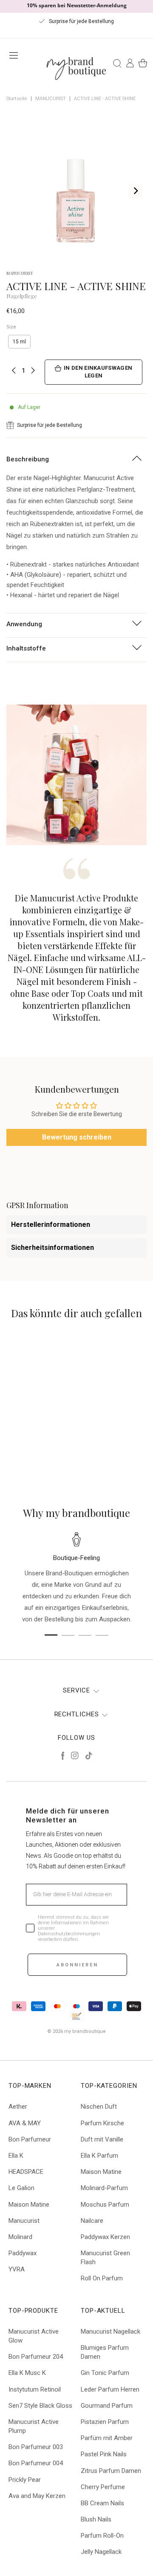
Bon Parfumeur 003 (36, 2447)
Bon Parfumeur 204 (36, 2357)
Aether (18, 2107)
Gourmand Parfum (107, 2406)
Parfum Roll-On (102, 2536)
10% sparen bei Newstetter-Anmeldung (77, 5)
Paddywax (23, 2253)
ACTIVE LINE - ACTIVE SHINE (105, 99)
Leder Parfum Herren (110, 2389)
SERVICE (76, 1690)
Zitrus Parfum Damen (111, 2471)
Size (11, 327)
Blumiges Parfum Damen (105, 2352)
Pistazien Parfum (105, 2422)
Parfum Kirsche (102, 2123)
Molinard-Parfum (104, 2188)
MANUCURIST (51, 99)
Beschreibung (28, 459)
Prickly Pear (25, 2480)
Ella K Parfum (99, 2156)
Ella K (16, 2156)
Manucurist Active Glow (34, 2336)
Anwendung (24, 624)
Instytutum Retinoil (35, 2389)
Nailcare (92, 2221)
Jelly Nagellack (101, 2552)
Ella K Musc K (27, 2373)
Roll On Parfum (102, 2278)
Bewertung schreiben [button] (77, 1137)
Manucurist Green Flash (105, 2258)
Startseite (17, 99)
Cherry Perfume (103, 2487)
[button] (51, 1402)
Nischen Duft (99, 2107)
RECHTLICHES (77, 1714)
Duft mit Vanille (102, 2139)
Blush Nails (96, 2519)
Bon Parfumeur (30, 2139)
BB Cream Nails (102, 2503)
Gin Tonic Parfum (105, 2373)
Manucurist (24, 2221)
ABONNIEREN (77, 1965)
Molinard (20, 2237)
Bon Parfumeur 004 (36, 2463)
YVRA (17, 2269)
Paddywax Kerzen (105, 2237)
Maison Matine (29, 2205)
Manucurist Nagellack (110, 2331)
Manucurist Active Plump (34, 2426)
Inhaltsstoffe (26, 648)
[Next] (135, 191)
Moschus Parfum (105, 2205)
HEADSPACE (26, 2172)
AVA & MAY (25, 2123)
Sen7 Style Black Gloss (40, 2406)
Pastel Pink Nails (104, 2454)
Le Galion (21, 2188)
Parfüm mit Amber (107, 2438)
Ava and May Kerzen (37, 2496)
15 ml (19, 342)
